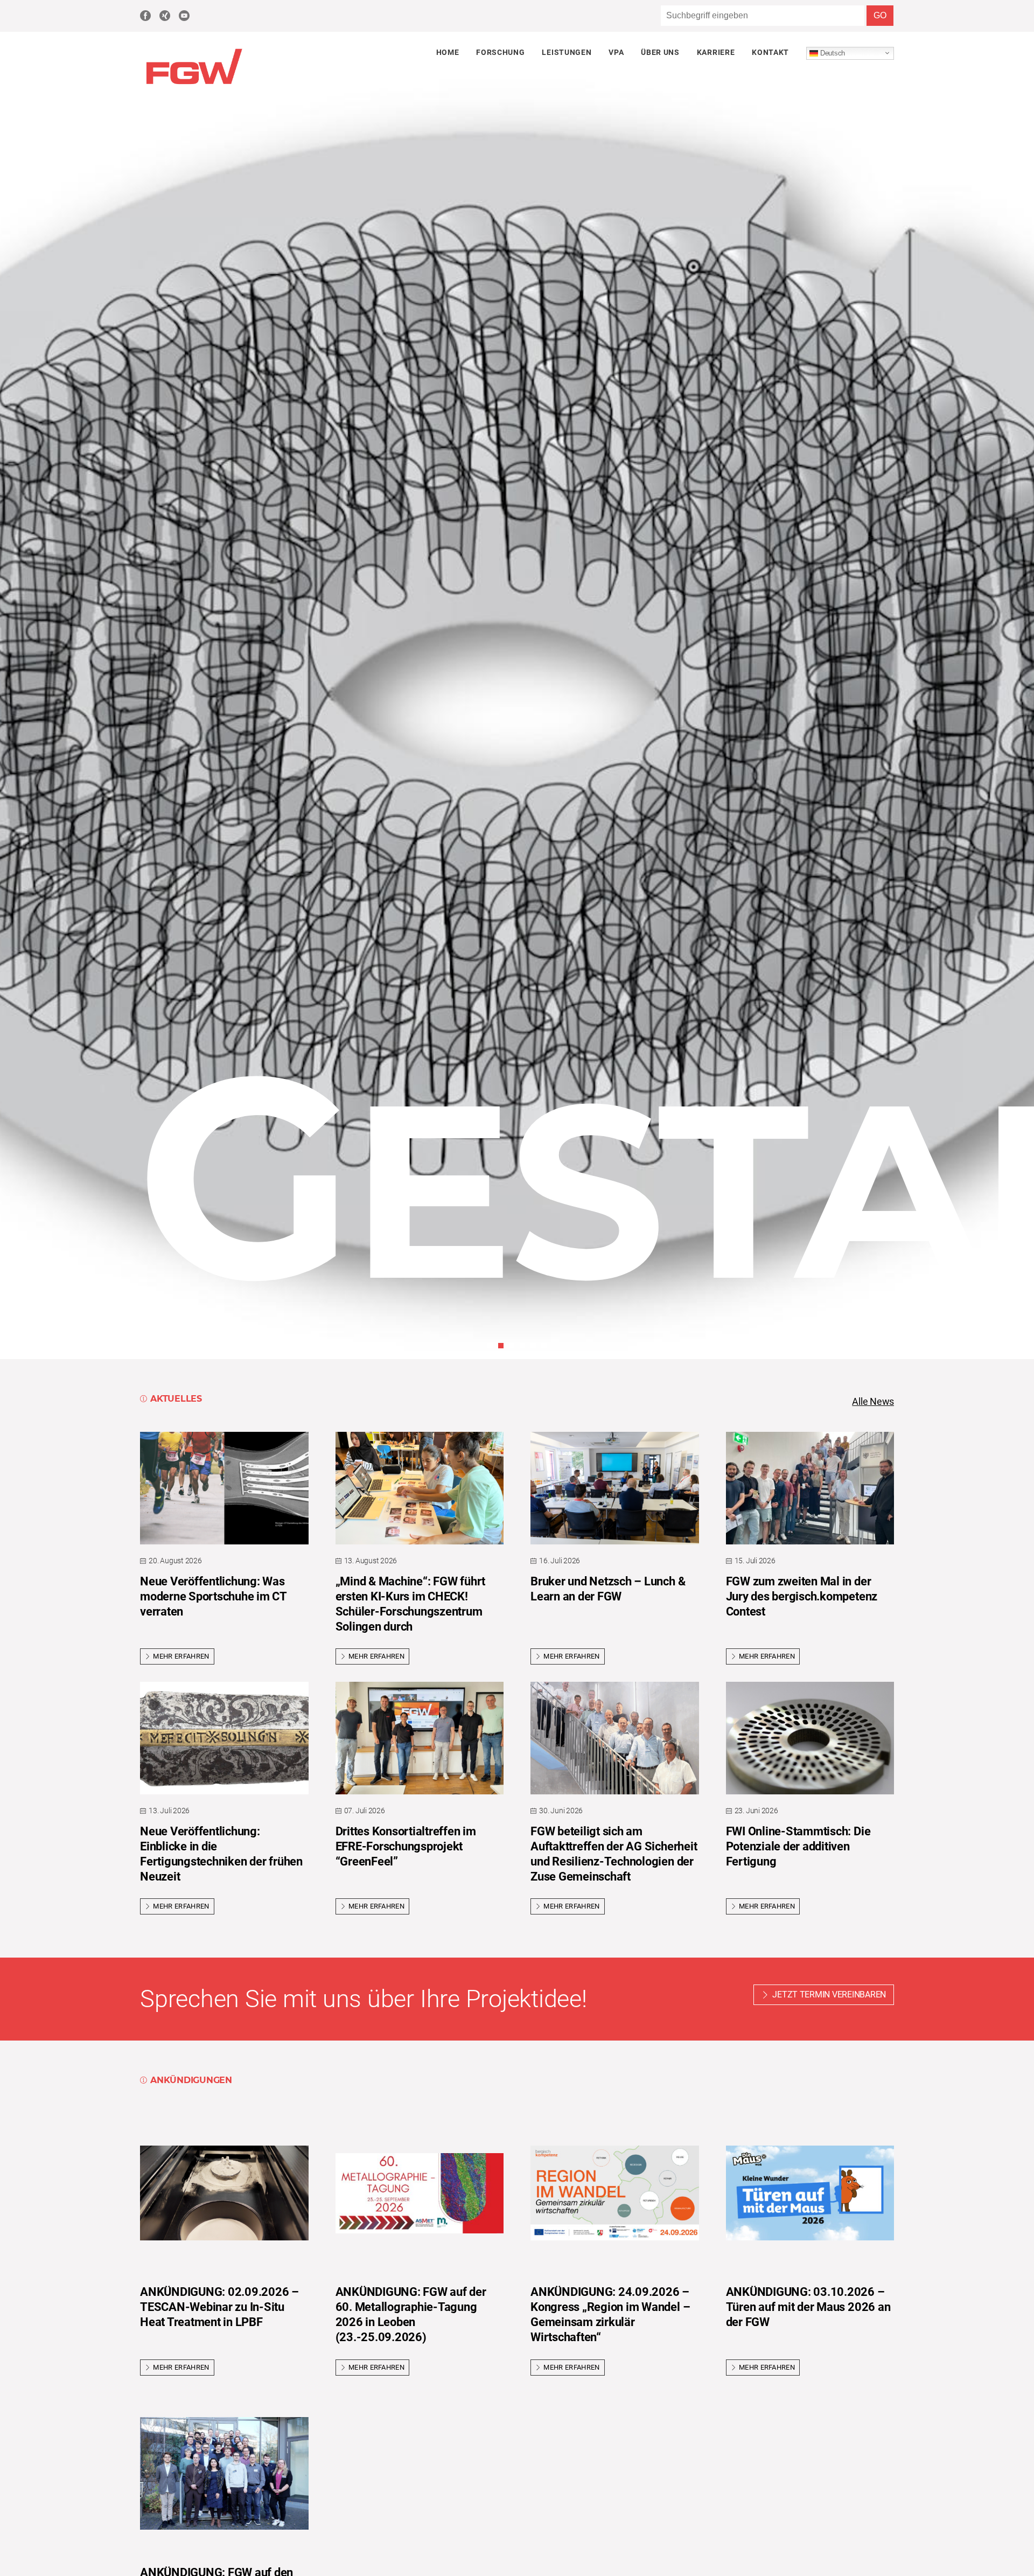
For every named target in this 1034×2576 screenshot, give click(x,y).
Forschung (500, 52)
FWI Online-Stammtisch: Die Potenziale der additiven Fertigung (798, 1846)
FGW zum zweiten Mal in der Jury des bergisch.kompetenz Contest (802, 1596)
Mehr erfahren (181, 1656)
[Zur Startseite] (194, 85)
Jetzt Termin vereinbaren (829, 1994)
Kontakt (770, 52)
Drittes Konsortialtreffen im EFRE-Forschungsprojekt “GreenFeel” (406, 1846)
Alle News (873, 1402)
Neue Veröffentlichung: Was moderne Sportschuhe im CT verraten (213, 1596)
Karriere (716, 52)
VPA (616, 52)
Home (448, 52)
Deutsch (832, 53)
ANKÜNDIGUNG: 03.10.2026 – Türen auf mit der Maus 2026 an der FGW (808, 2307)
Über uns (660, 52)
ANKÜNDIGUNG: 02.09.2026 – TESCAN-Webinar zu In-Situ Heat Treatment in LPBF (219, 2307)
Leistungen (567, 52)
